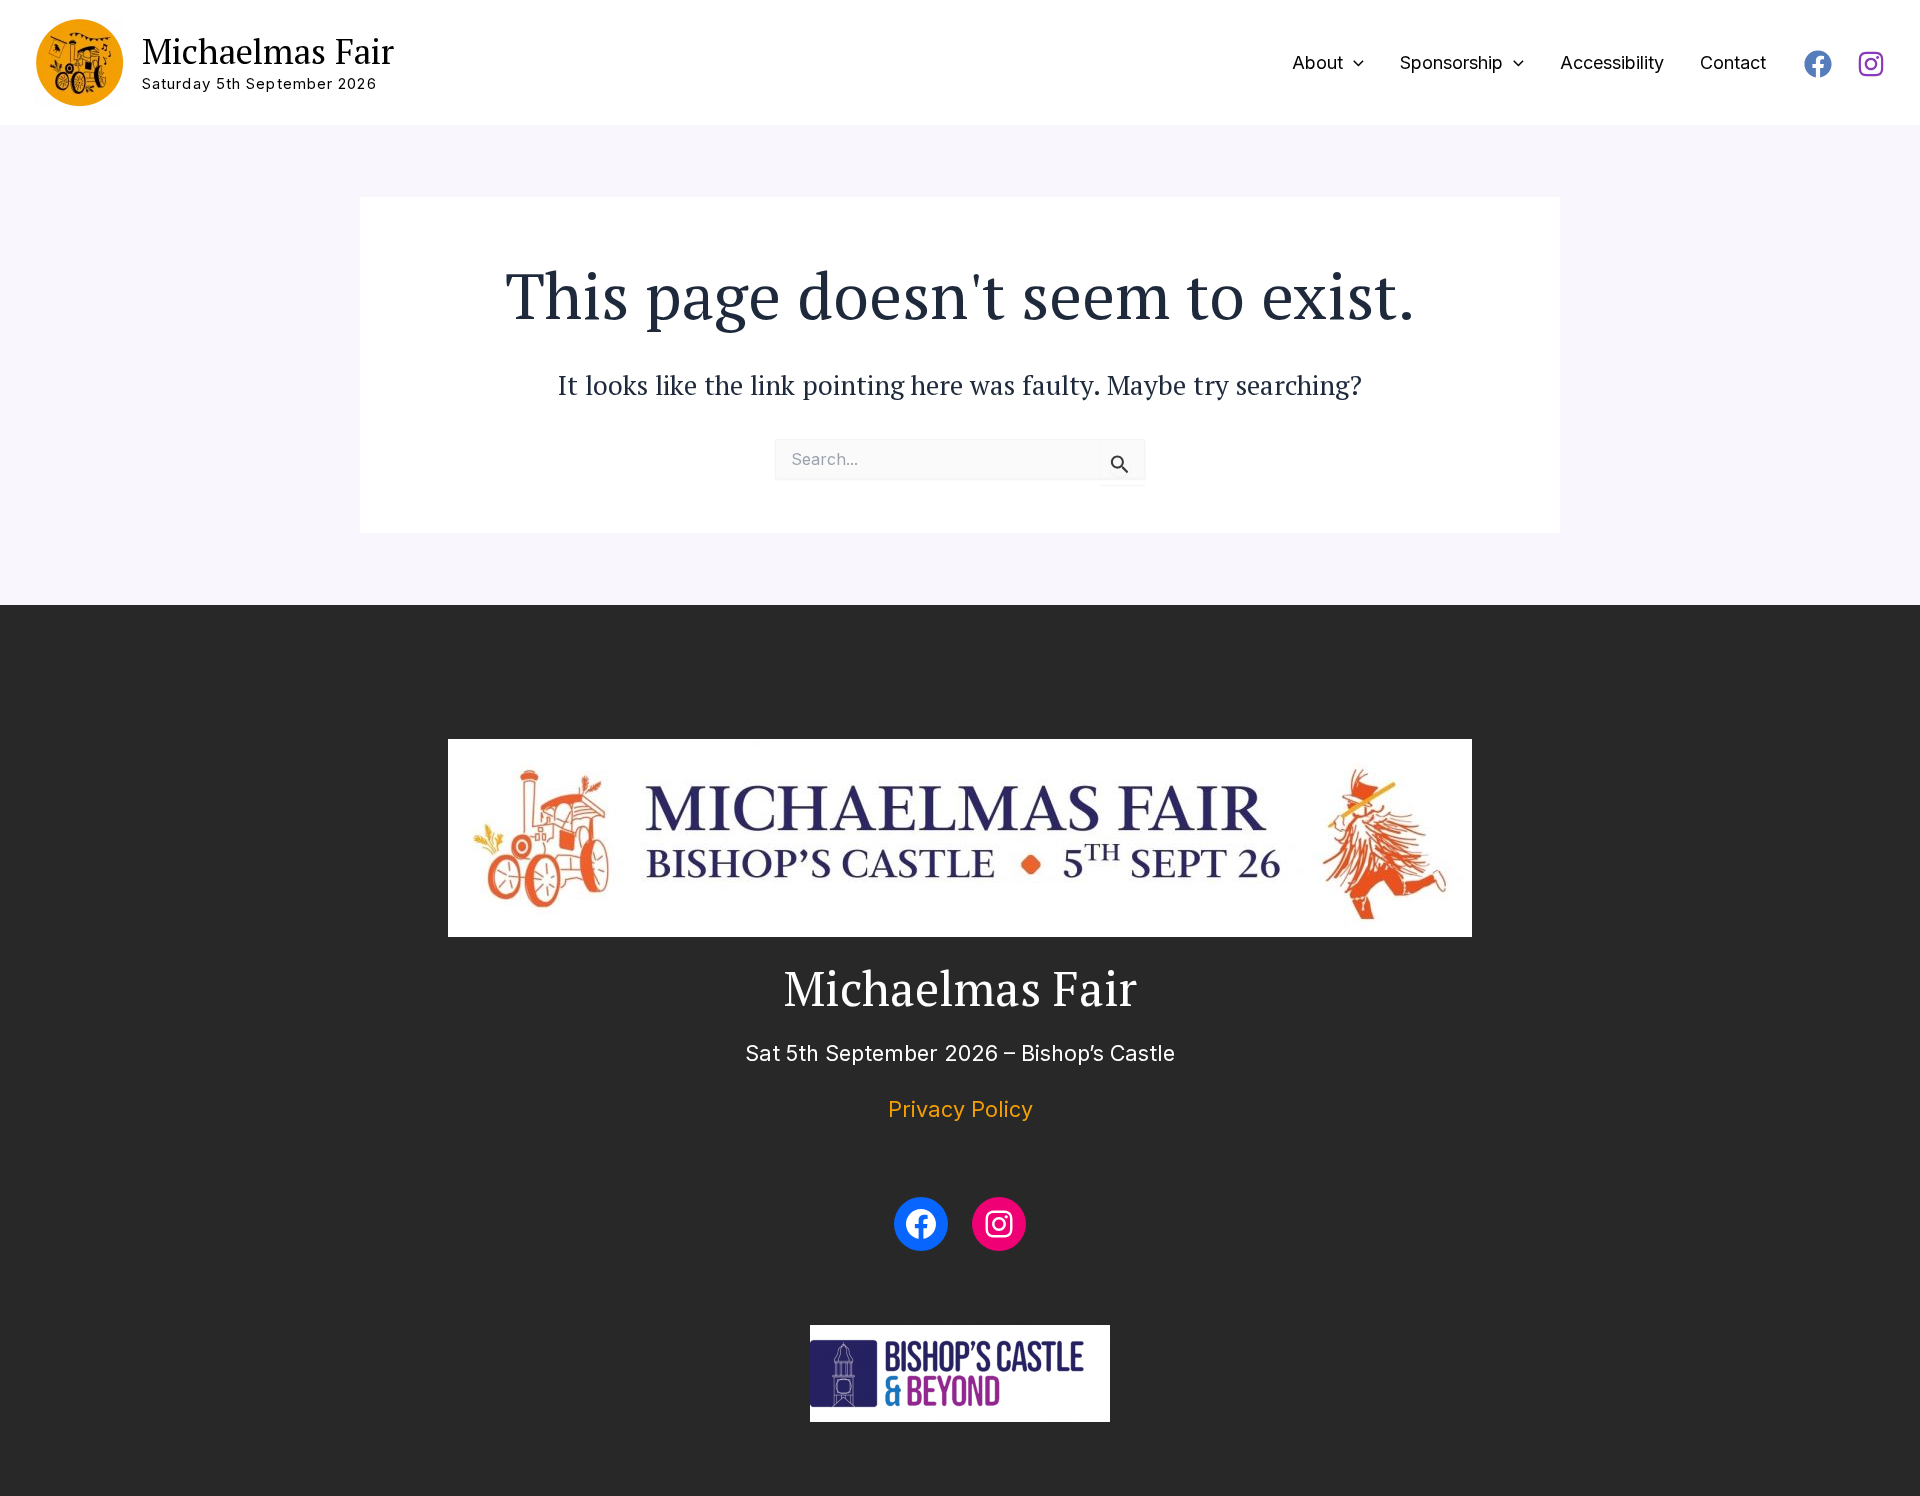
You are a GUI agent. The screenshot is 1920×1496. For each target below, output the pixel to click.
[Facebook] (1818, 64)
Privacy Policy (960, 1109)
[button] (1353, 63)
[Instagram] (1871, 64)
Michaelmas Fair (268, 51)
